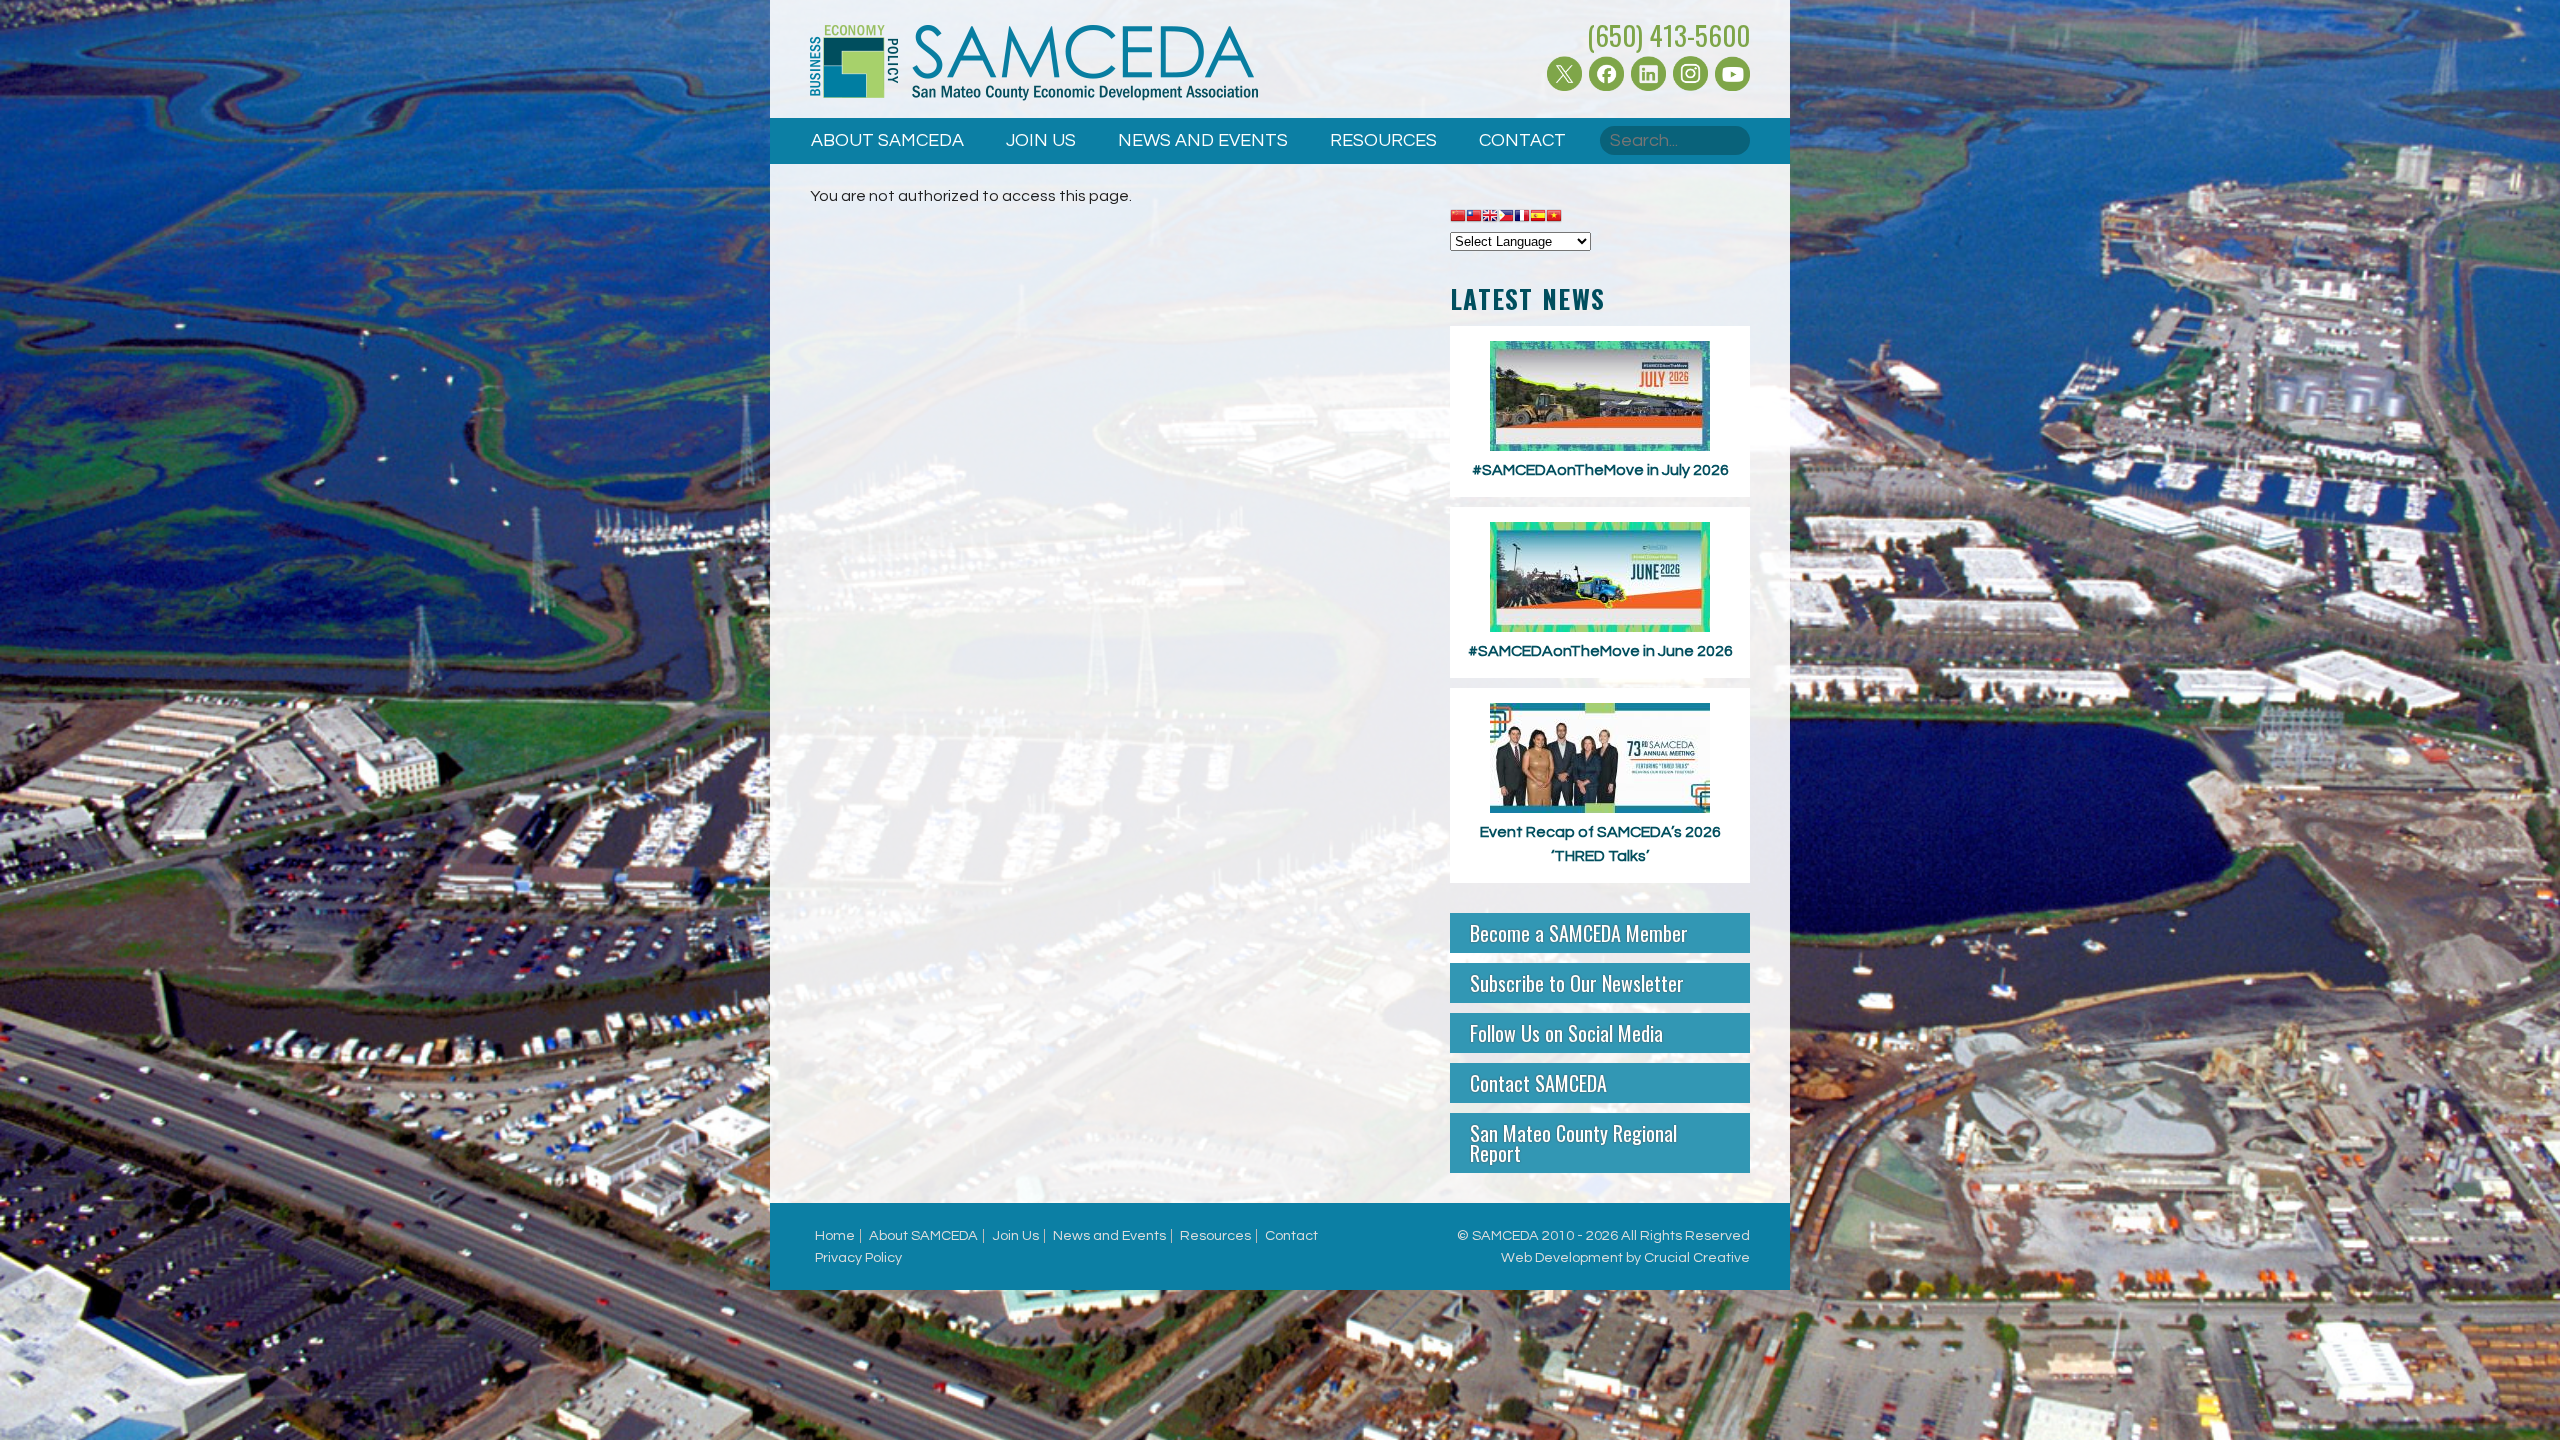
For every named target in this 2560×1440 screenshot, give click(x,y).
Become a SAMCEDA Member (1579, 933)
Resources (1383, 140)
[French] (1522, 217)
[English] (1490, 217)
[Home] (1034, 66)
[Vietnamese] (1554, 217)
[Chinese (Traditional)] (1474, 217)
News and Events (1203, 140)
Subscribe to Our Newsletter (1577, 983)
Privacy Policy (858, 1257)
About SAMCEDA (887, 140)
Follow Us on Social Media (1566, 1033)
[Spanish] (1538, 217)
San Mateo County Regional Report (1573, 1143)
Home (835, 1235)
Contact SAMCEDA (1538, 1083)
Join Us (1041, 140)
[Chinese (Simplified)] (1458, 217)
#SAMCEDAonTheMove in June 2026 (1600, 651)
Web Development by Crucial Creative (1625, 1257)
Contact (1522, 140)
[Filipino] (1506, 217)
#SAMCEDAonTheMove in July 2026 (1600, 470)
